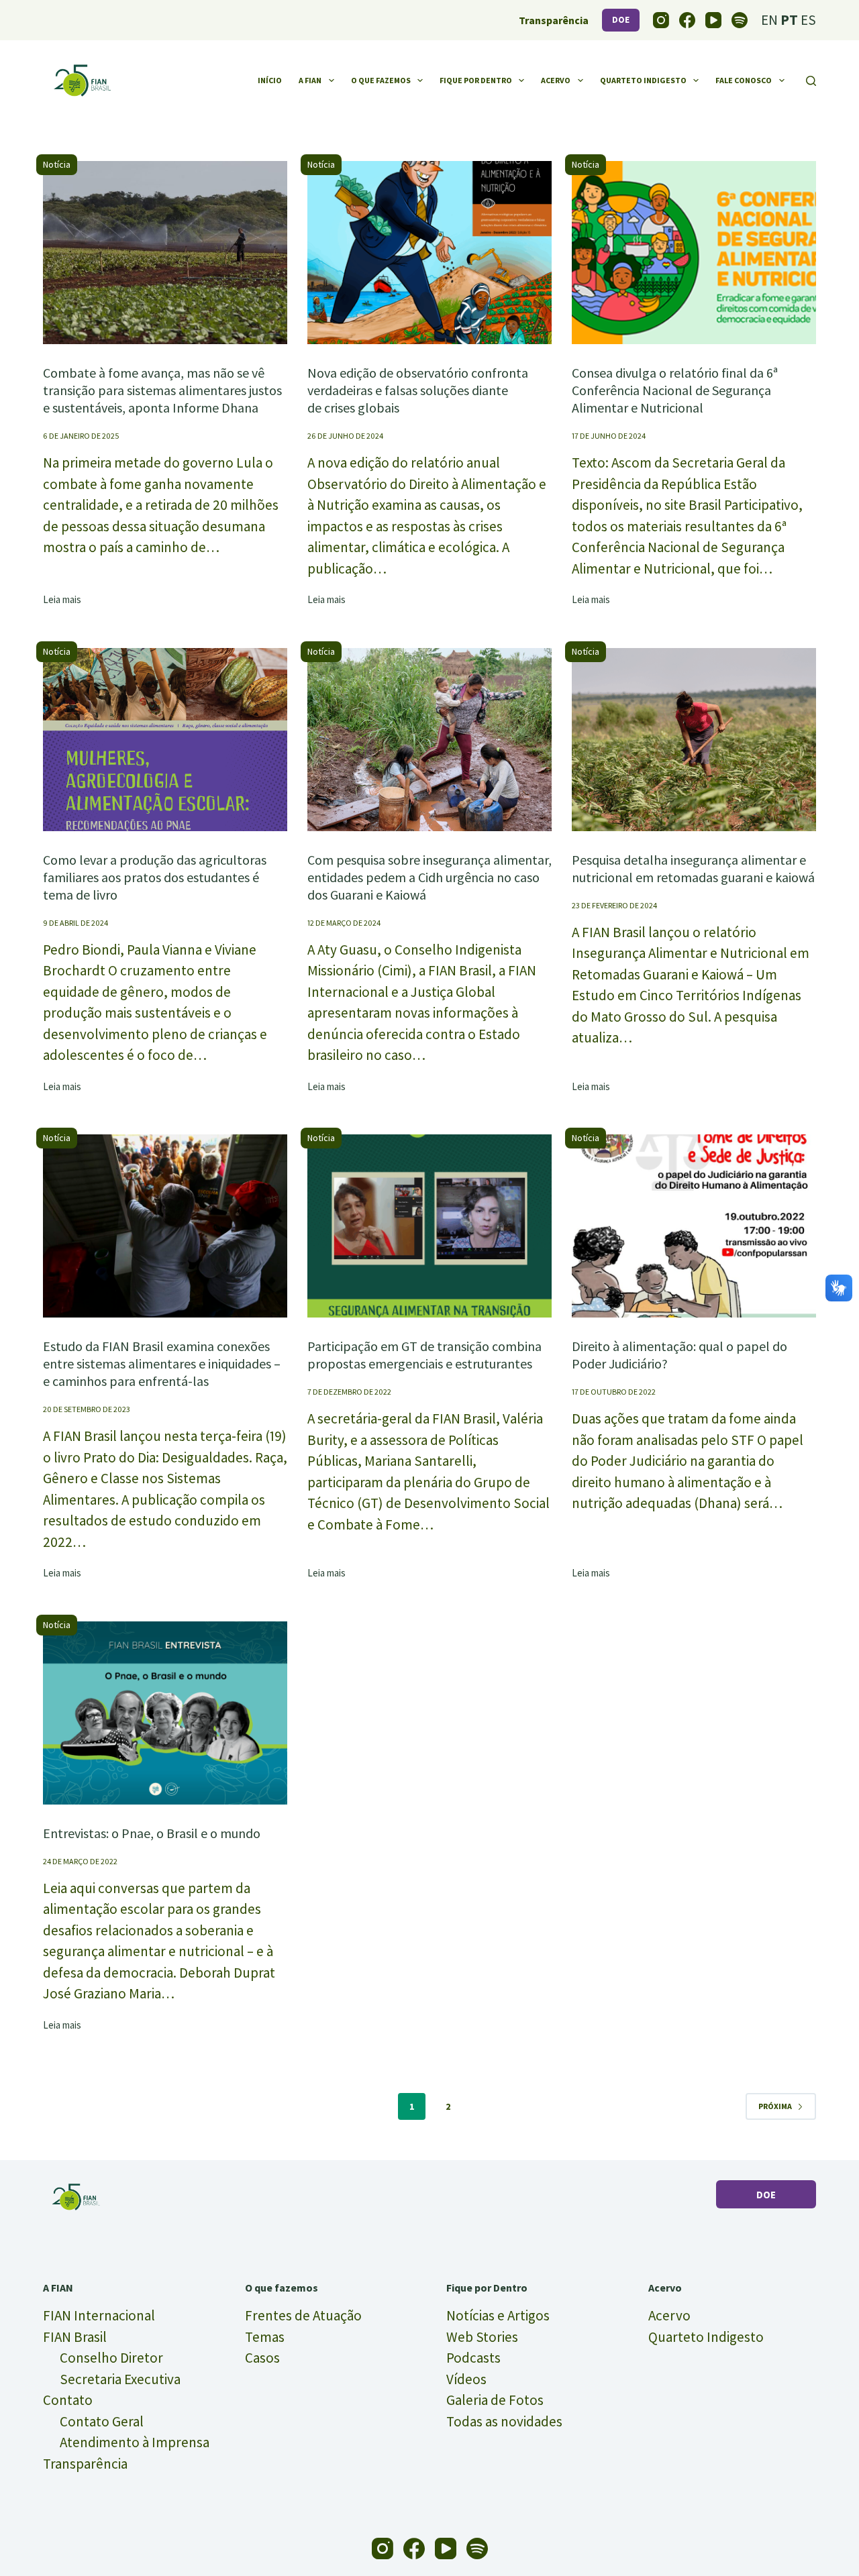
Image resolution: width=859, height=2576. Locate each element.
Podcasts (473, 2358)
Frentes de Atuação (303, 2315)
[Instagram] (661, 20)
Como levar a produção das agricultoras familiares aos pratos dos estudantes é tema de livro (155, 877)
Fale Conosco (744, 80)
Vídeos (466, 2379)
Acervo (556, 80)
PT (789, 20)
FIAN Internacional (99, 2315)
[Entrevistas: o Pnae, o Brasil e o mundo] (165, 1713)
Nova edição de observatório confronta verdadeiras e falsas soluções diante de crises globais (418, 390)
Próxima (775, 2106)
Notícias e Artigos (498, 2315)
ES (808, 20)
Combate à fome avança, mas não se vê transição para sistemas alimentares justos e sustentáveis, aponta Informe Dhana (162, 390)
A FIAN (310, 80)
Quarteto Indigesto (643, 80)
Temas (265, 2337)
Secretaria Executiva (120, 2379)
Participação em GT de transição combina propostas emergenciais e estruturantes (424, 1355)
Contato (68, 2400)
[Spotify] (740, 20)
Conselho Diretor (111, 2358)
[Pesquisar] (811, 81)
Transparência (85, 2464)
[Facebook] (687, 20)
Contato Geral (102, 2421)
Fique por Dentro (476, 80)
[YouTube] (713, 20)
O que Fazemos (381, 80)
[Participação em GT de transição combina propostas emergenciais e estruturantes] (429, 1226)
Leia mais (62, 600)
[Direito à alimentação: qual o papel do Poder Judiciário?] (694, 1226)
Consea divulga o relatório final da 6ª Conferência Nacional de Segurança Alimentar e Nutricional (675, 390)
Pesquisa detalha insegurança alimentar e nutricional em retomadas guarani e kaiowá (693, 868)
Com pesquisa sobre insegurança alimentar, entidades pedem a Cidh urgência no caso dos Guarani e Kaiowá (429, 877)
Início (270, 80)
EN (769, 20)
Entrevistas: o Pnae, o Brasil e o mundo (152, 1833)
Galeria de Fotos (495, 2400)
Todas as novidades (504, 2421)
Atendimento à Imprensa (135, 2442)
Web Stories (482, 2337)
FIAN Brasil (75, 2337)
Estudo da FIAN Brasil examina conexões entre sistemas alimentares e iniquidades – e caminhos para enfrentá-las (162, 1363)
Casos (262, 2358)
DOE (621, 20)
